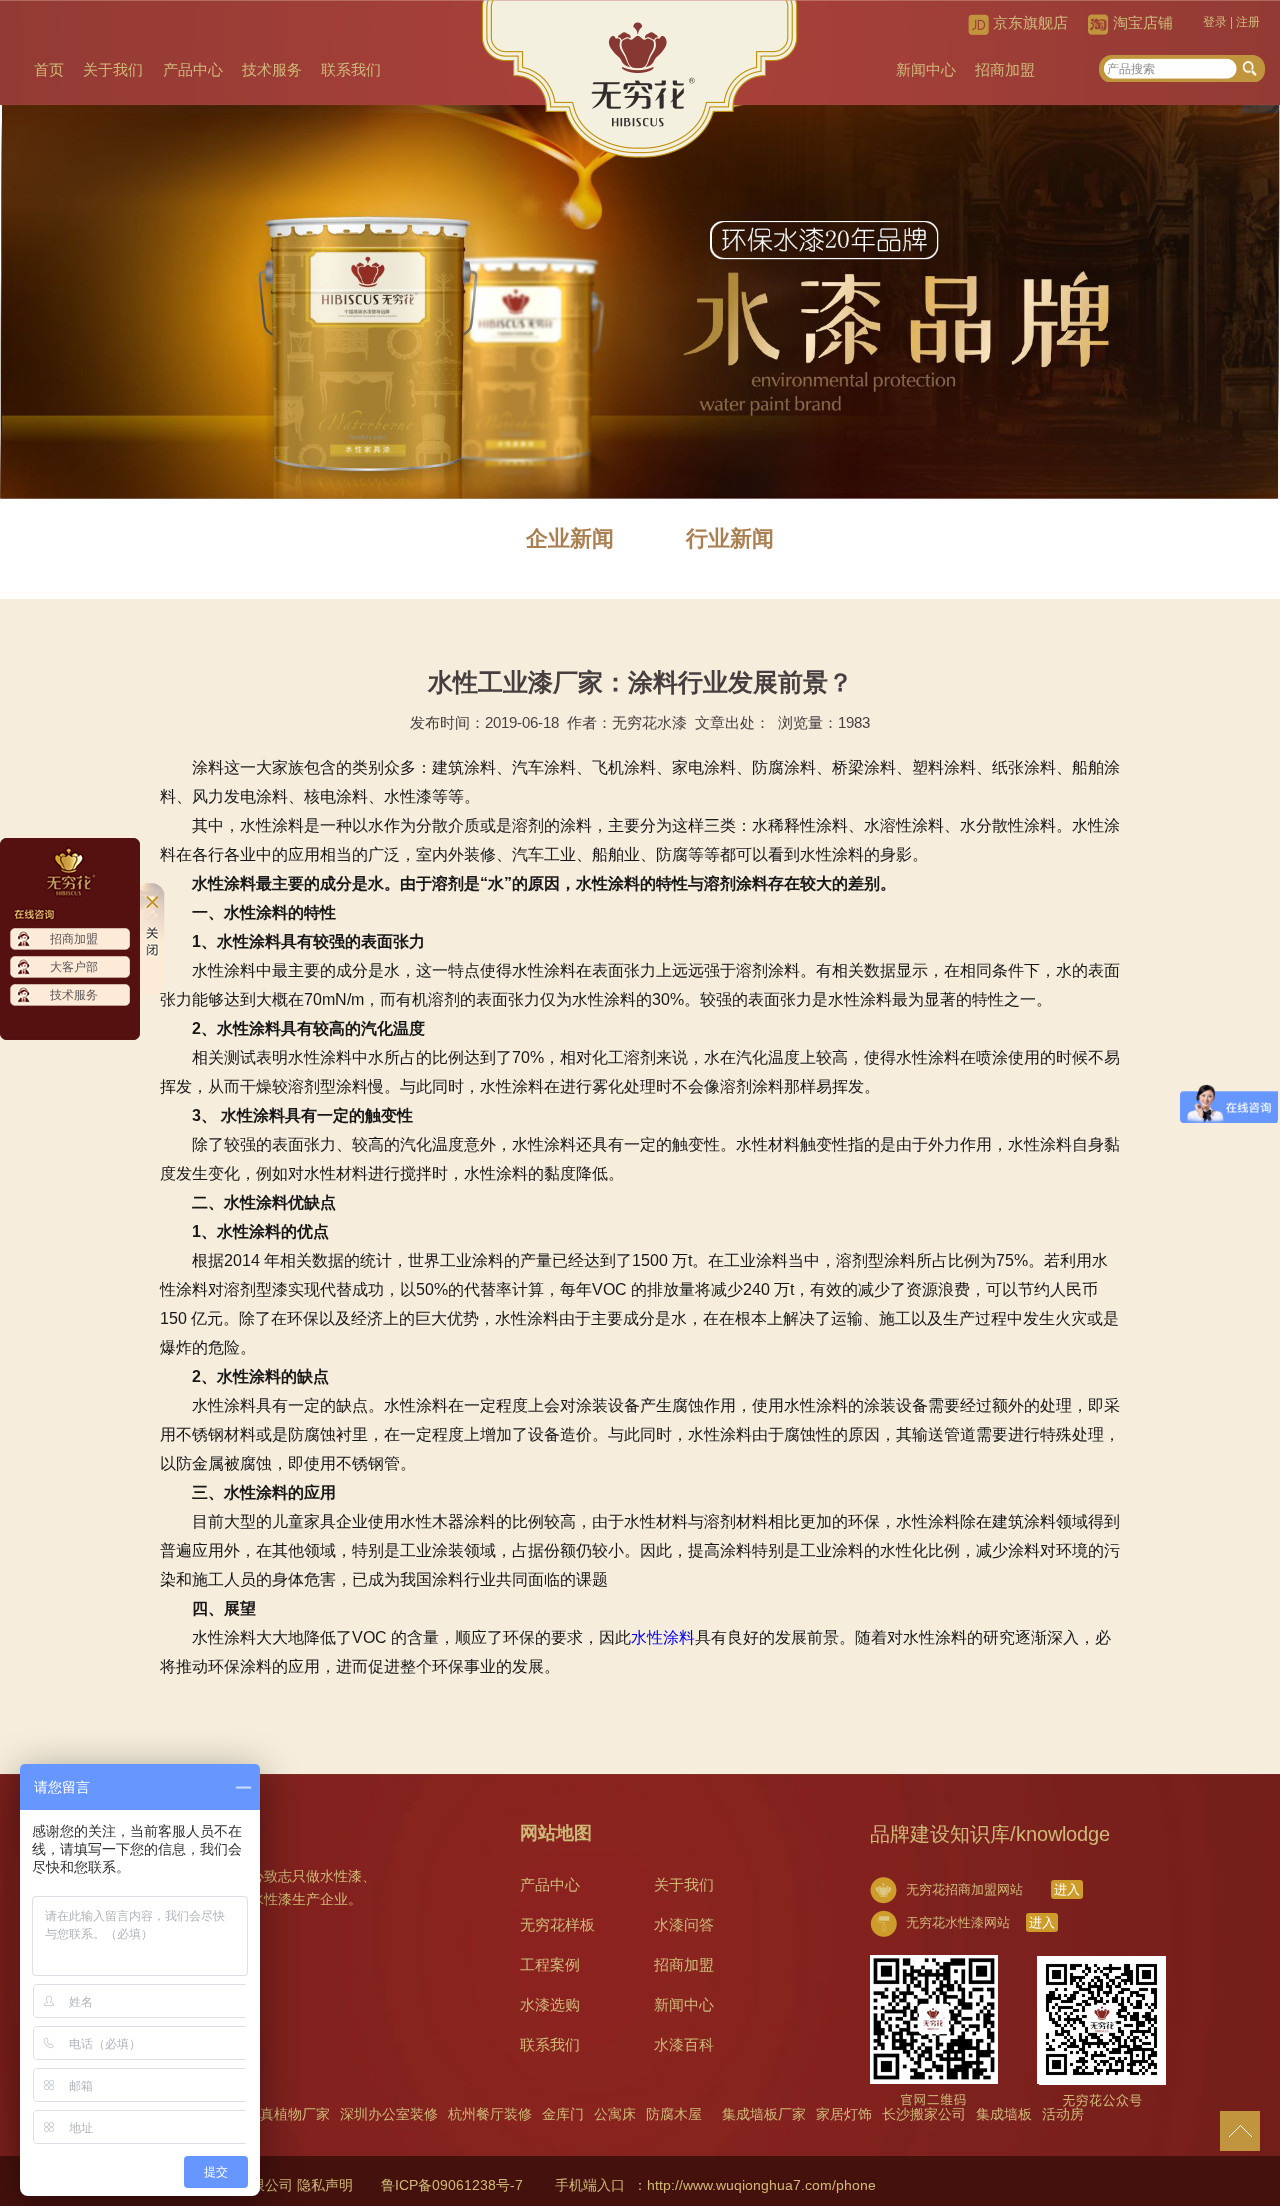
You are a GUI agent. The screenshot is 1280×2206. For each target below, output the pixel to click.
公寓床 (615, 2114)
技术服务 (272, 69)
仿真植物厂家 (288, 2114)
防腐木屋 (674, 2114)
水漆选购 (550, 2004)
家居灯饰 (844, 2114)
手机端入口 (590, 2185)
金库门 (563, 2114)
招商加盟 (1005, 69)
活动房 (1063, 2114)
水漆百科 (684, 2044)
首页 (49, 69)
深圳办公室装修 (389, 2114)
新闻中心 (926, 69)
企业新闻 (570, 538)
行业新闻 (730, 538)
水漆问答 (684, 1924)
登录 (1215, 22)
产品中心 (193, 69)
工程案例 (550, 1964)
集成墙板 (1004, 2114)
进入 (1067, 1889)
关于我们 (113, 69)
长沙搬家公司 (924, 2114)
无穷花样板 (557, 1924)
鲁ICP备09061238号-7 (452, 2185)
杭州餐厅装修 (490, 2114)
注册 (1248, 22)
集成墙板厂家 (764, 2114)
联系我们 (351, 69)
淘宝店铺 (1143, 22)
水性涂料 (663, 1637)
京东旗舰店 (1030, 22)
